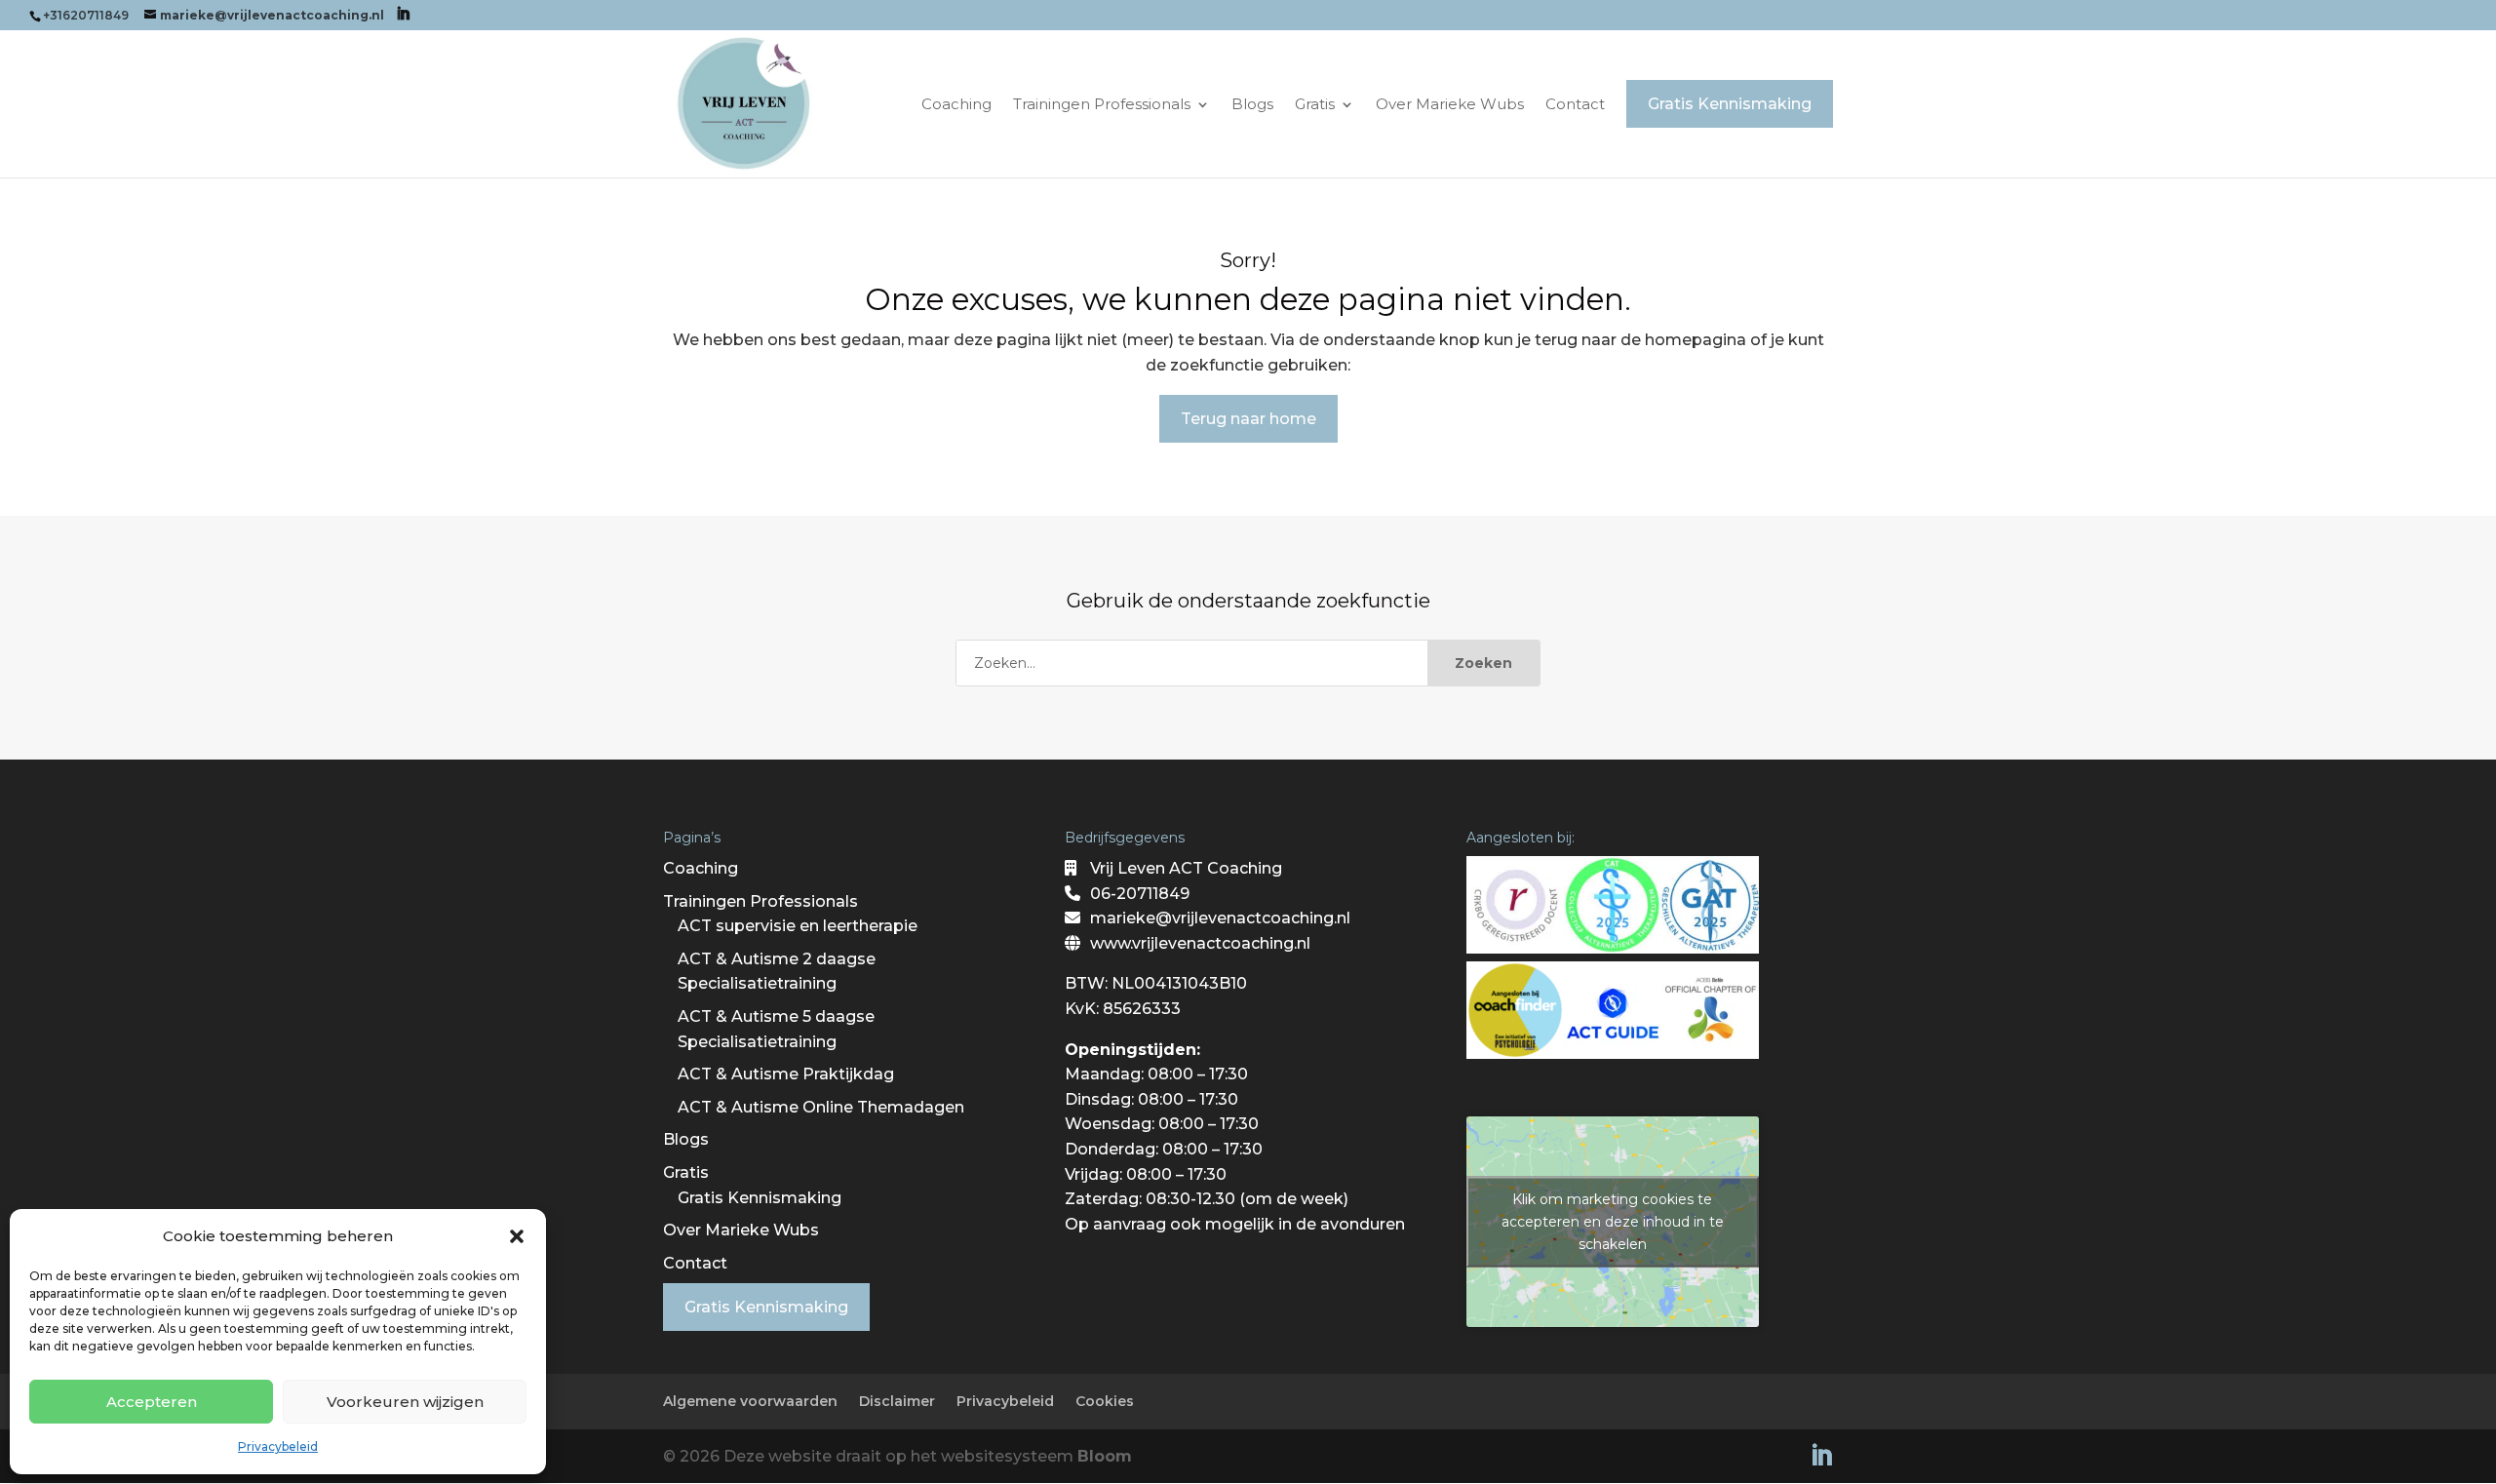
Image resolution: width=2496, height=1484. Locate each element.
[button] (517, 1236)
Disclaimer (897, 1401)
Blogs (1252, 105)
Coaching (956, 105)
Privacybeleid (278, 1446)
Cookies (1105, 1401)
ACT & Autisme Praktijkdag (786, 1074)
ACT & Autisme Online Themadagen (821, 1107)
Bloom (1105, 1456)
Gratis (1315, 105)
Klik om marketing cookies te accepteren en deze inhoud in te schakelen (1613, 1222)
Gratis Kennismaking (760, 1198)
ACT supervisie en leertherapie (798, 926)
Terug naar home (1248, 419)
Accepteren (152, 1402)
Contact (1575, 105)
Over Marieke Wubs (1450, 105)
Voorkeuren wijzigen (405, 1402)
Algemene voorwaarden (750, 1401)
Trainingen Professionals (1102, 105)
